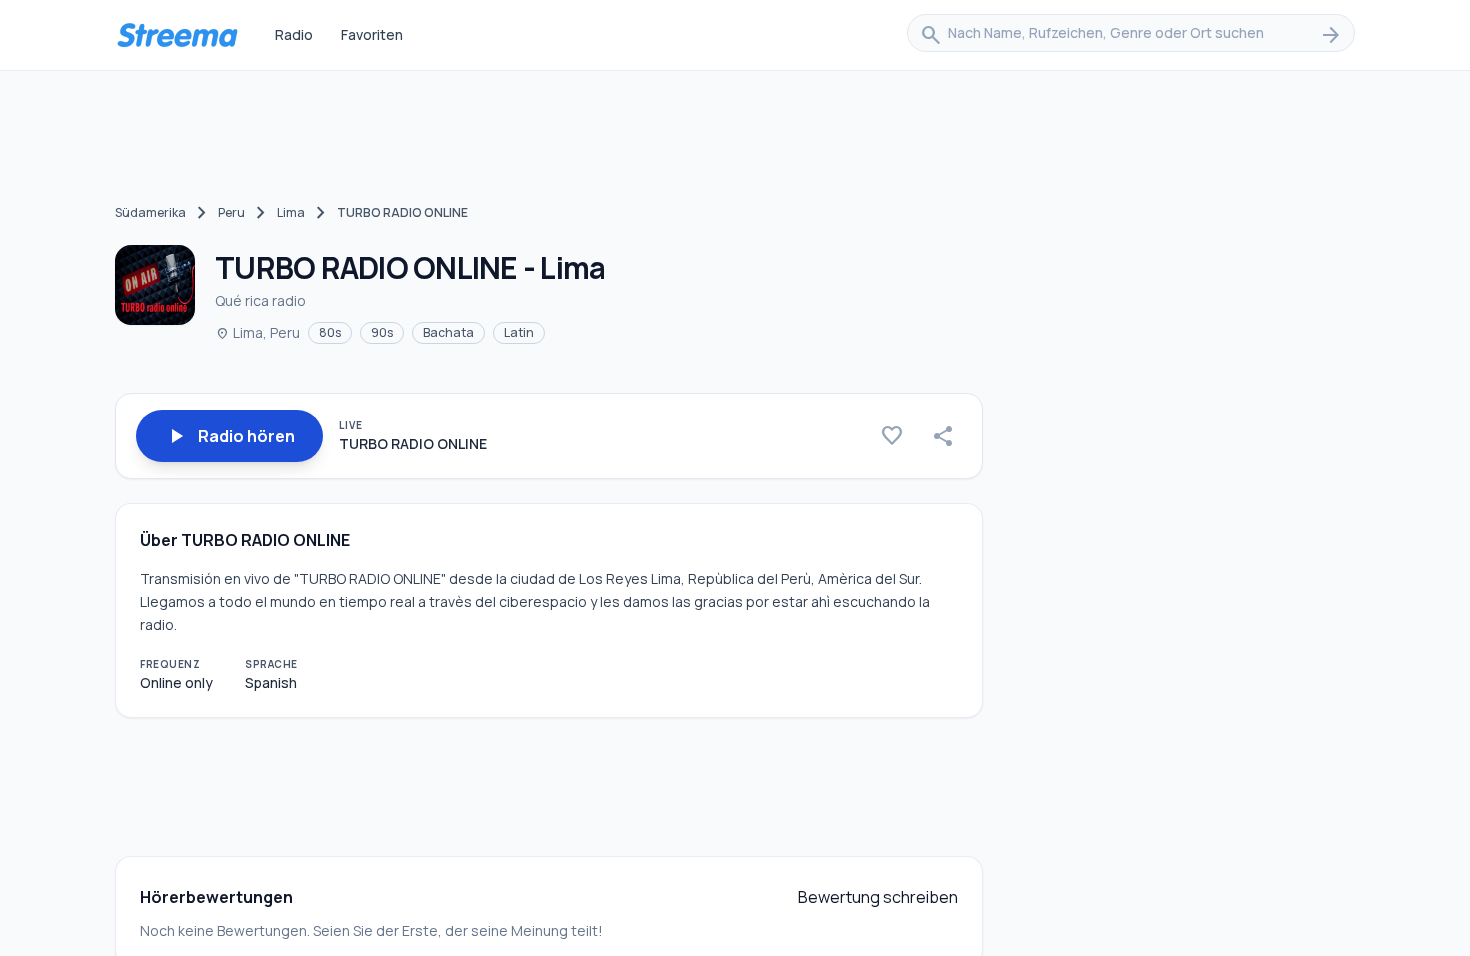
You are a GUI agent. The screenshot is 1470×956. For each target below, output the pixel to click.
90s (382, 332)
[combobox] (1131, 35)
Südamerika (150, 212)
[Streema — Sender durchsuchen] (177, 35)
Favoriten (372, 34)
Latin (519, 332)
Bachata (448, 332)
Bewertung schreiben (878, 897)
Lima (291, 212)
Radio (294, 34)
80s (330, 332)
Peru (231, 212)
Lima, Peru (257, 332)
